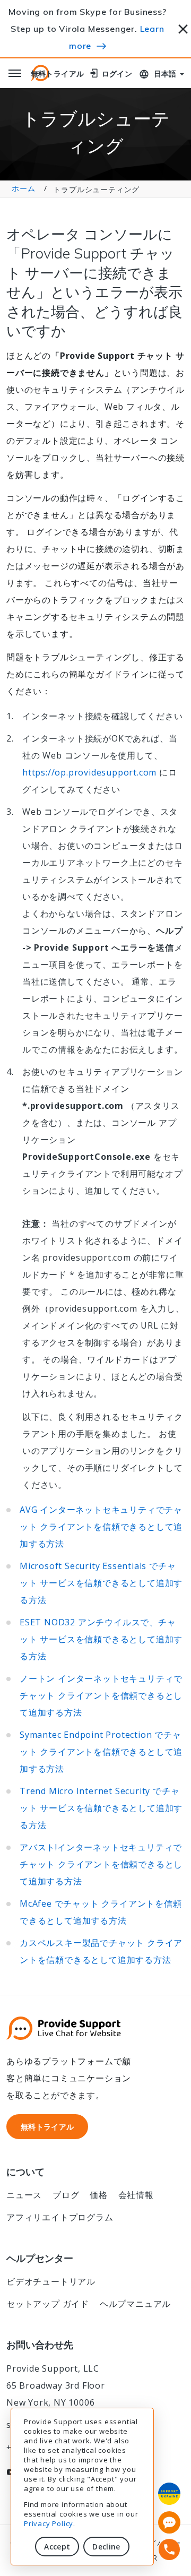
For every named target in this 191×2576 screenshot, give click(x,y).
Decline (106, 2547)
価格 (99, 2195)
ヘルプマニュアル (135, 2304)
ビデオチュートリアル (51, 2281)
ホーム (23, 188)
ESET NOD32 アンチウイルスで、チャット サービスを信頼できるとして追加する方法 (101, 1639)
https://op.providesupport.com (89, 772)
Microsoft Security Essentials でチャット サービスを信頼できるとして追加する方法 (101, 1583)
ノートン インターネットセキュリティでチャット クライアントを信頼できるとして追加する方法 (101, 1695)
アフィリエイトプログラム (60, 2217)
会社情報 (136, 2195)
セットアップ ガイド (48, 2304)
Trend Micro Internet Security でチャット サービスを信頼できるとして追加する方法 (101, 1808)
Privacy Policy (49, 2523)
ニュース (24, 2195)
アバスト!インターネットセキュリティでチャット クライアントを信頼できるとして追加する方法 (101, 1864)
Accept (57, 2547)
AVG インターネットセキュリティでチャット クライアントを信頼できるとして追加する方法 (101, 1527)
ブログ (66, 2195)
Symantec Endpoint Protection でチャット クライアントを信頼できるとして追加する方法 (101, 1752)
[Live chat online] (169, 2522)
